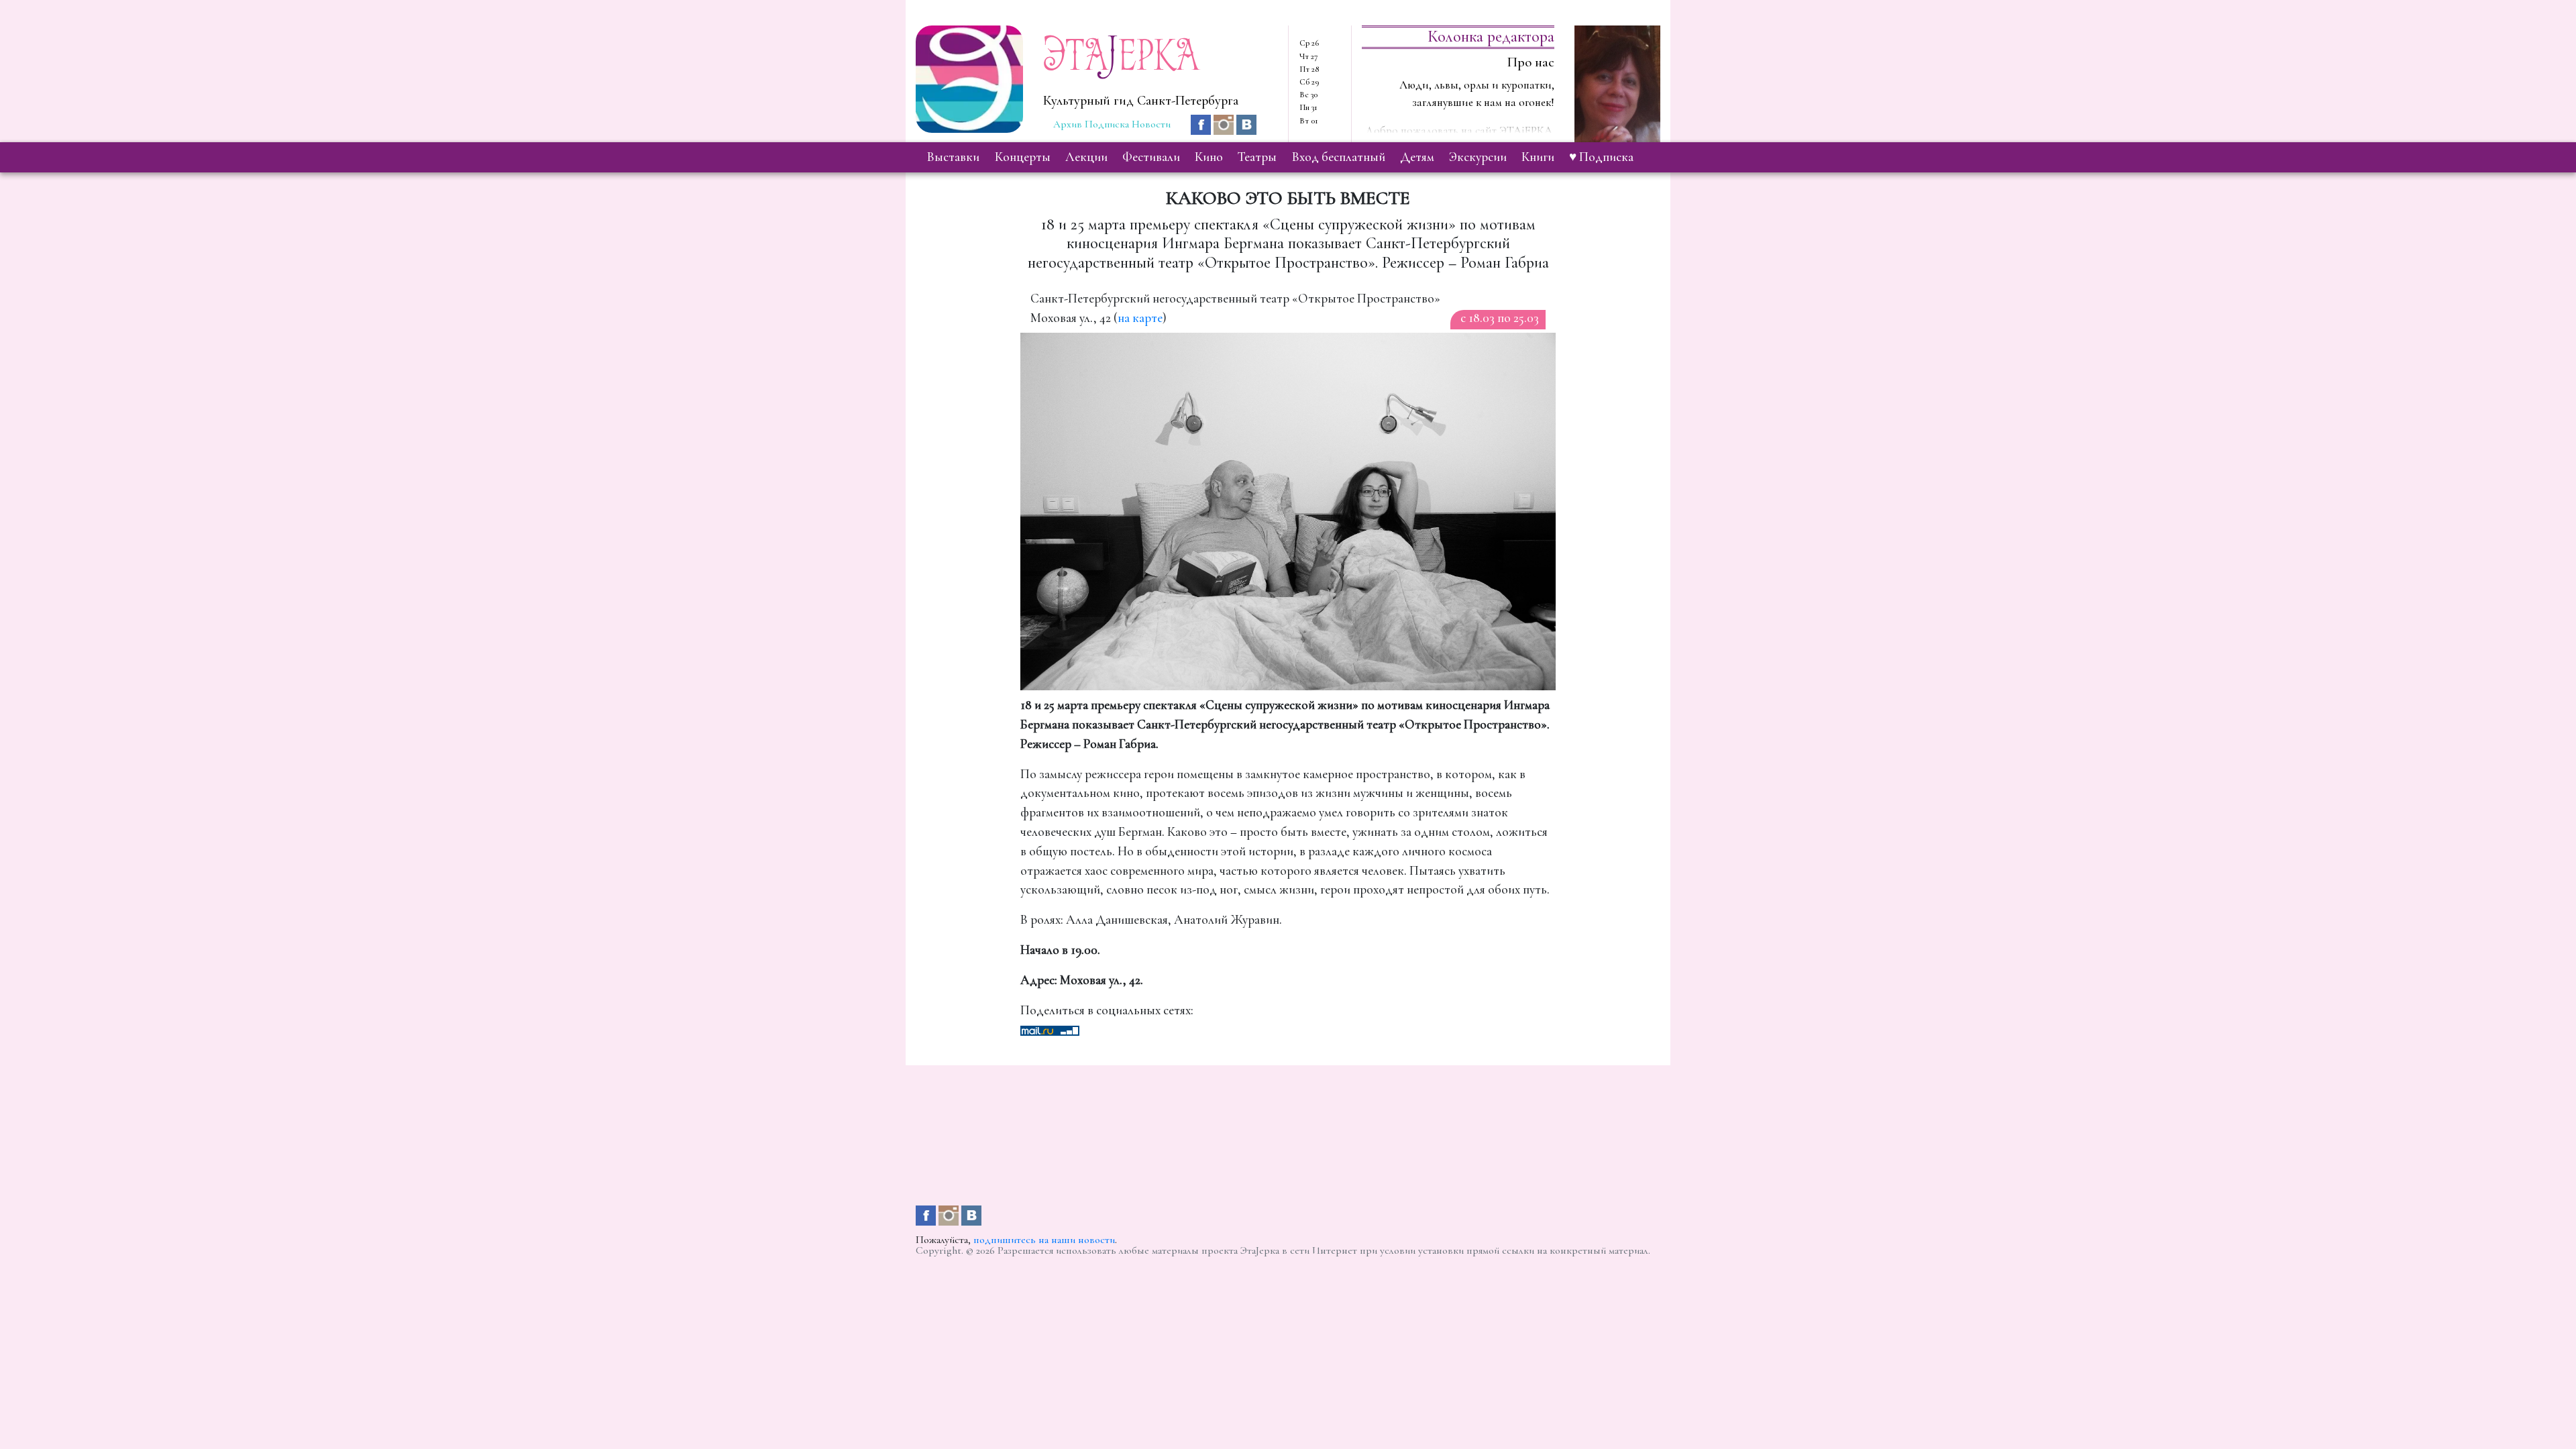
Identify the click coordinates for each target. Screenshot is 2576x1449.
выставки (953, 157)
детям (1417, 157)
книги (1538, 157)
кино (1209, 157)
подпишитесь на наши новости (1044, 1240)
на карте (1140, 318)
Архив (1068, 124)
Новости (1151, 124)
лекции (1086, 157)
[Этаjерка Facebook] (1202, 123)
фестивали (1151, 157)
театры (1257, 157)
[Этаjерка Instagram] (1225, 123)
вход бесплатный (1339, 157)
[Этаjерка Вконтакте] (1246, 123)
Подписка (1107, 124)
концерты (1023, 157)
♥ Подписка (1601, 157)
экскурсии (1478, 157)
